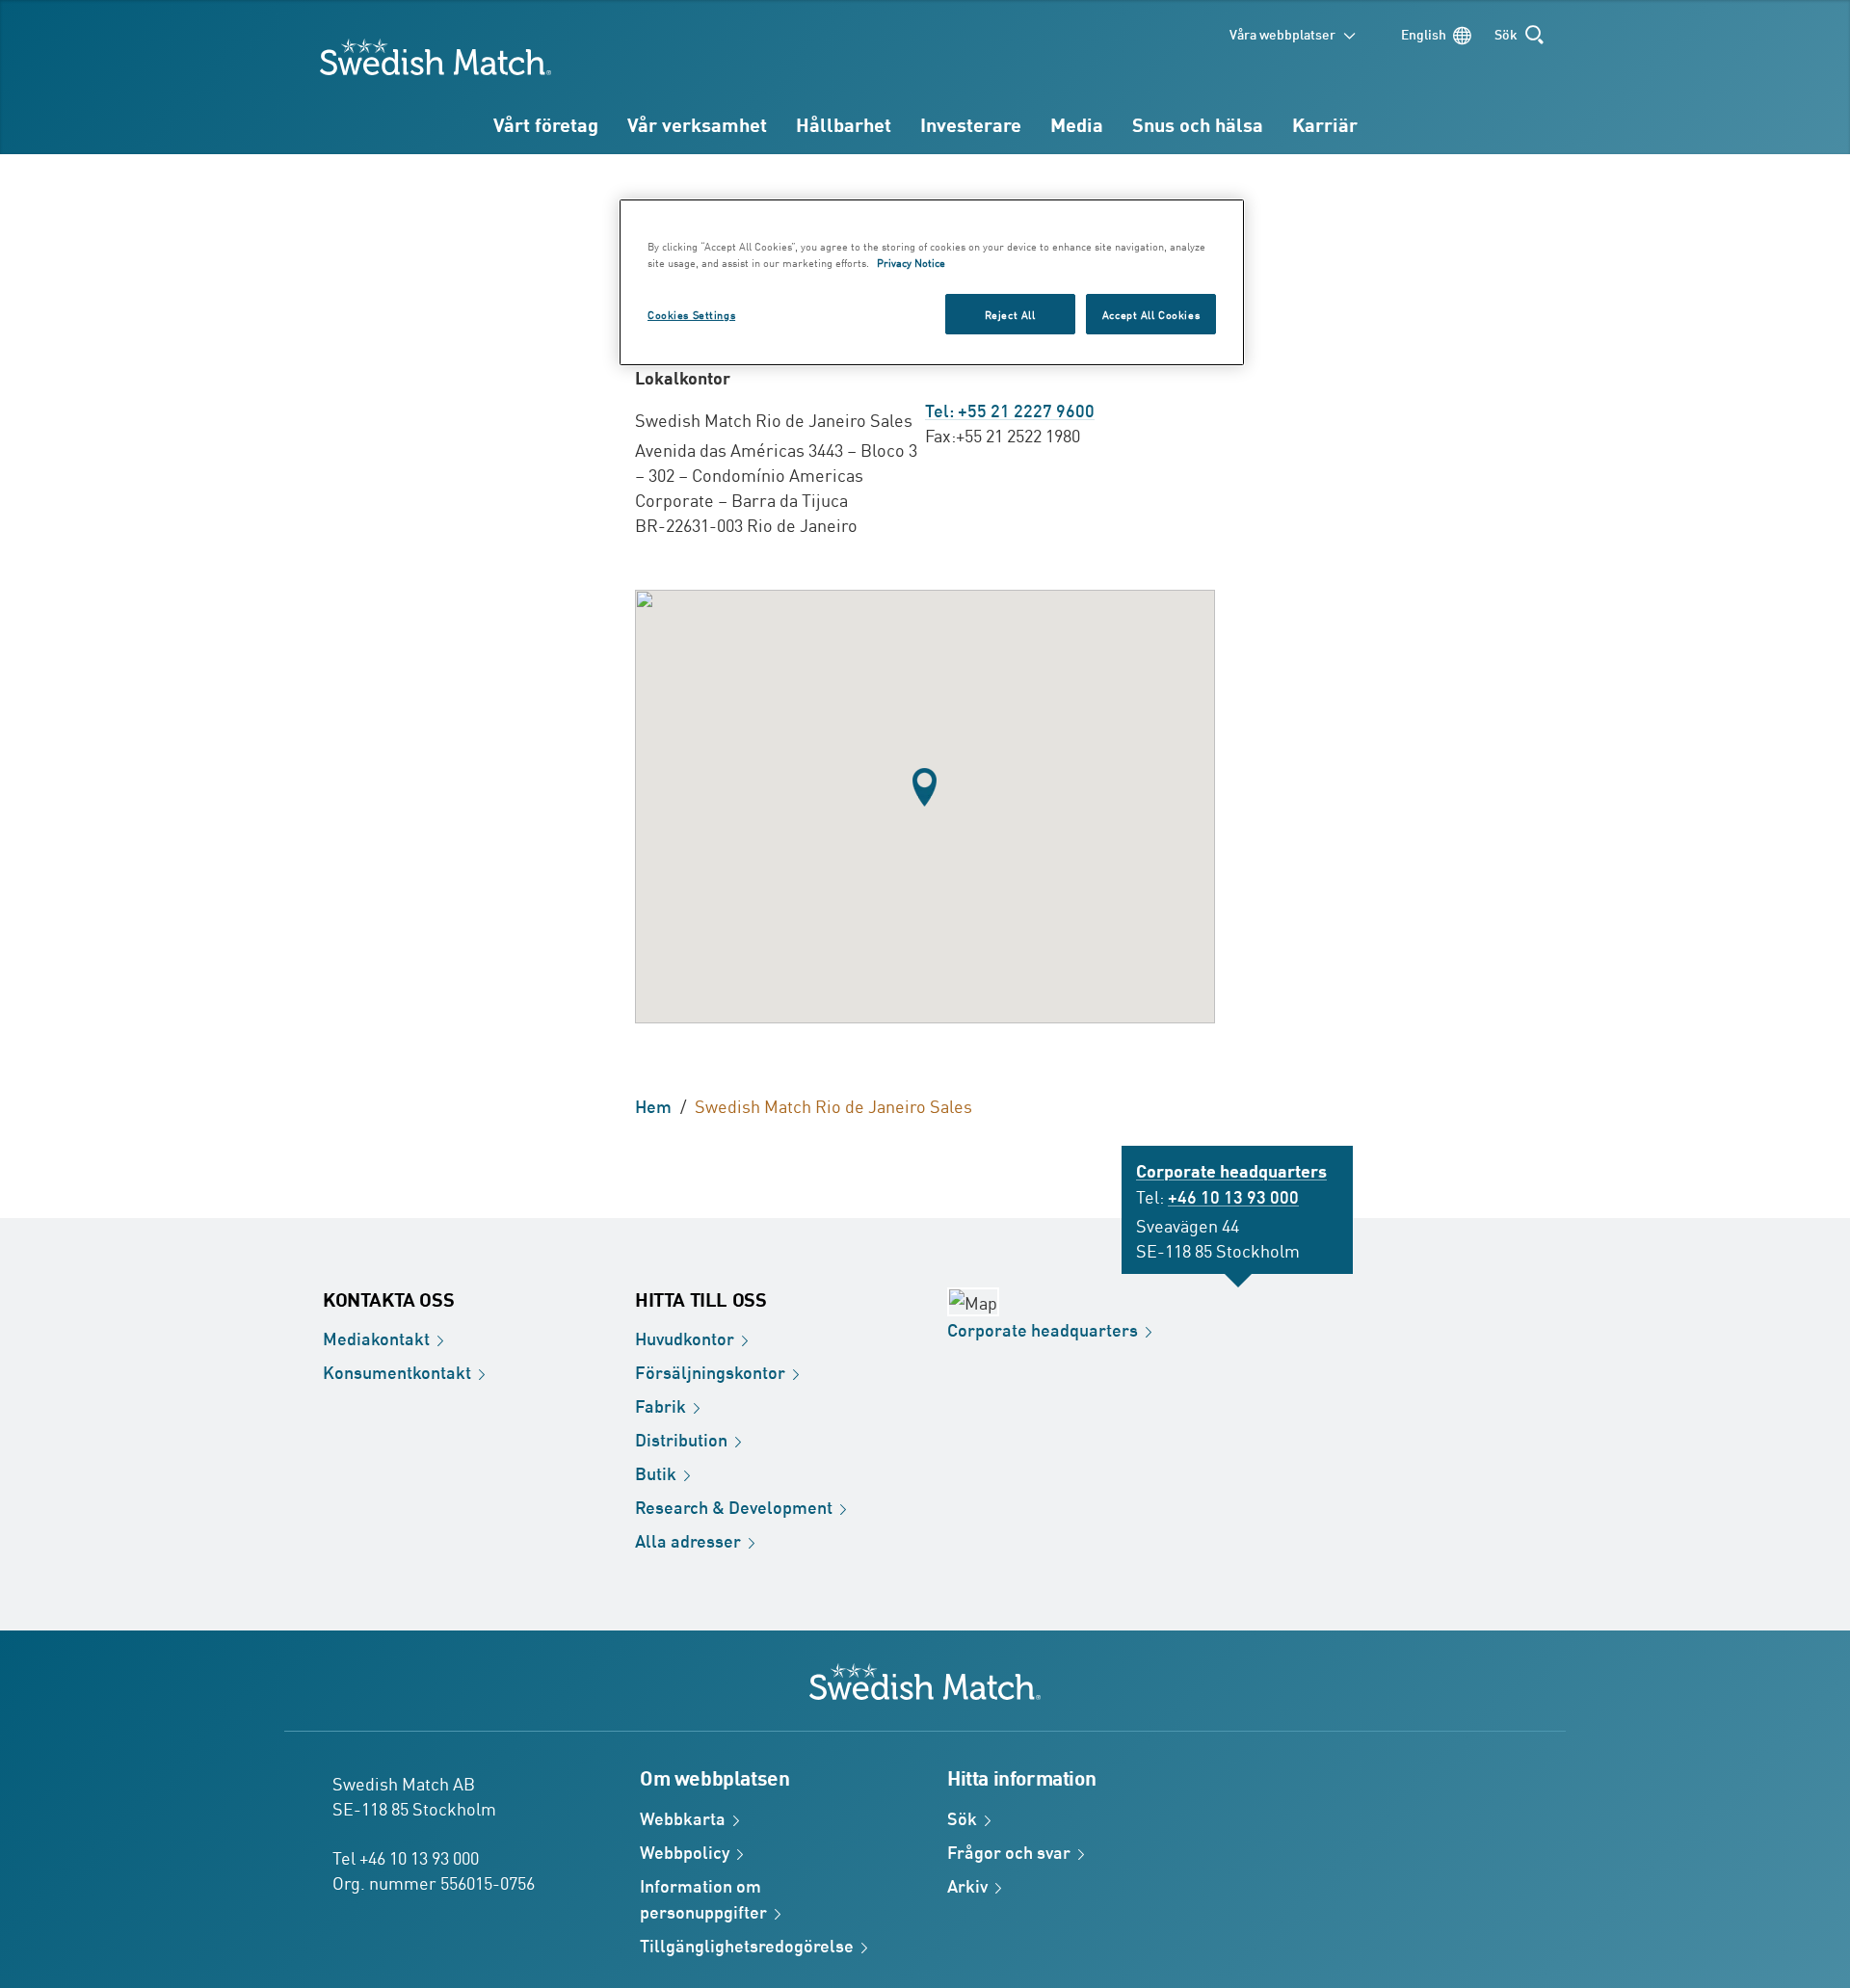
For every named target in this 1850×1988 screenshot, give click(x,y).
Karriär (1325, 124)
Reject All (1010, 314)
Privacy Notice (911, 262)
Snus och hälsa (1198, 124)
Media (1077, 124)
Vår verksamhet (697, 124)
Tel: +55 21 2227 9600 (1010, 410)
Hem (653, 1105)
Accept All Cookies (1151, 314)
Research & (734, 1506)
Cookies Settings (691, 314)
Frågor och (1009, 1851)
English (1424, 33)
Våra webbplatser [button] (1282, 33)
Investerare (971, 124)
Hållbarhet (844, 124)
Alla (688, 1540)
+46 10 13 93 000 (1233, 1196)
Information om (703, 1898)
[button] (925, 787)
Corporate (1043, 1329)
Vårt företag (546, 124)
